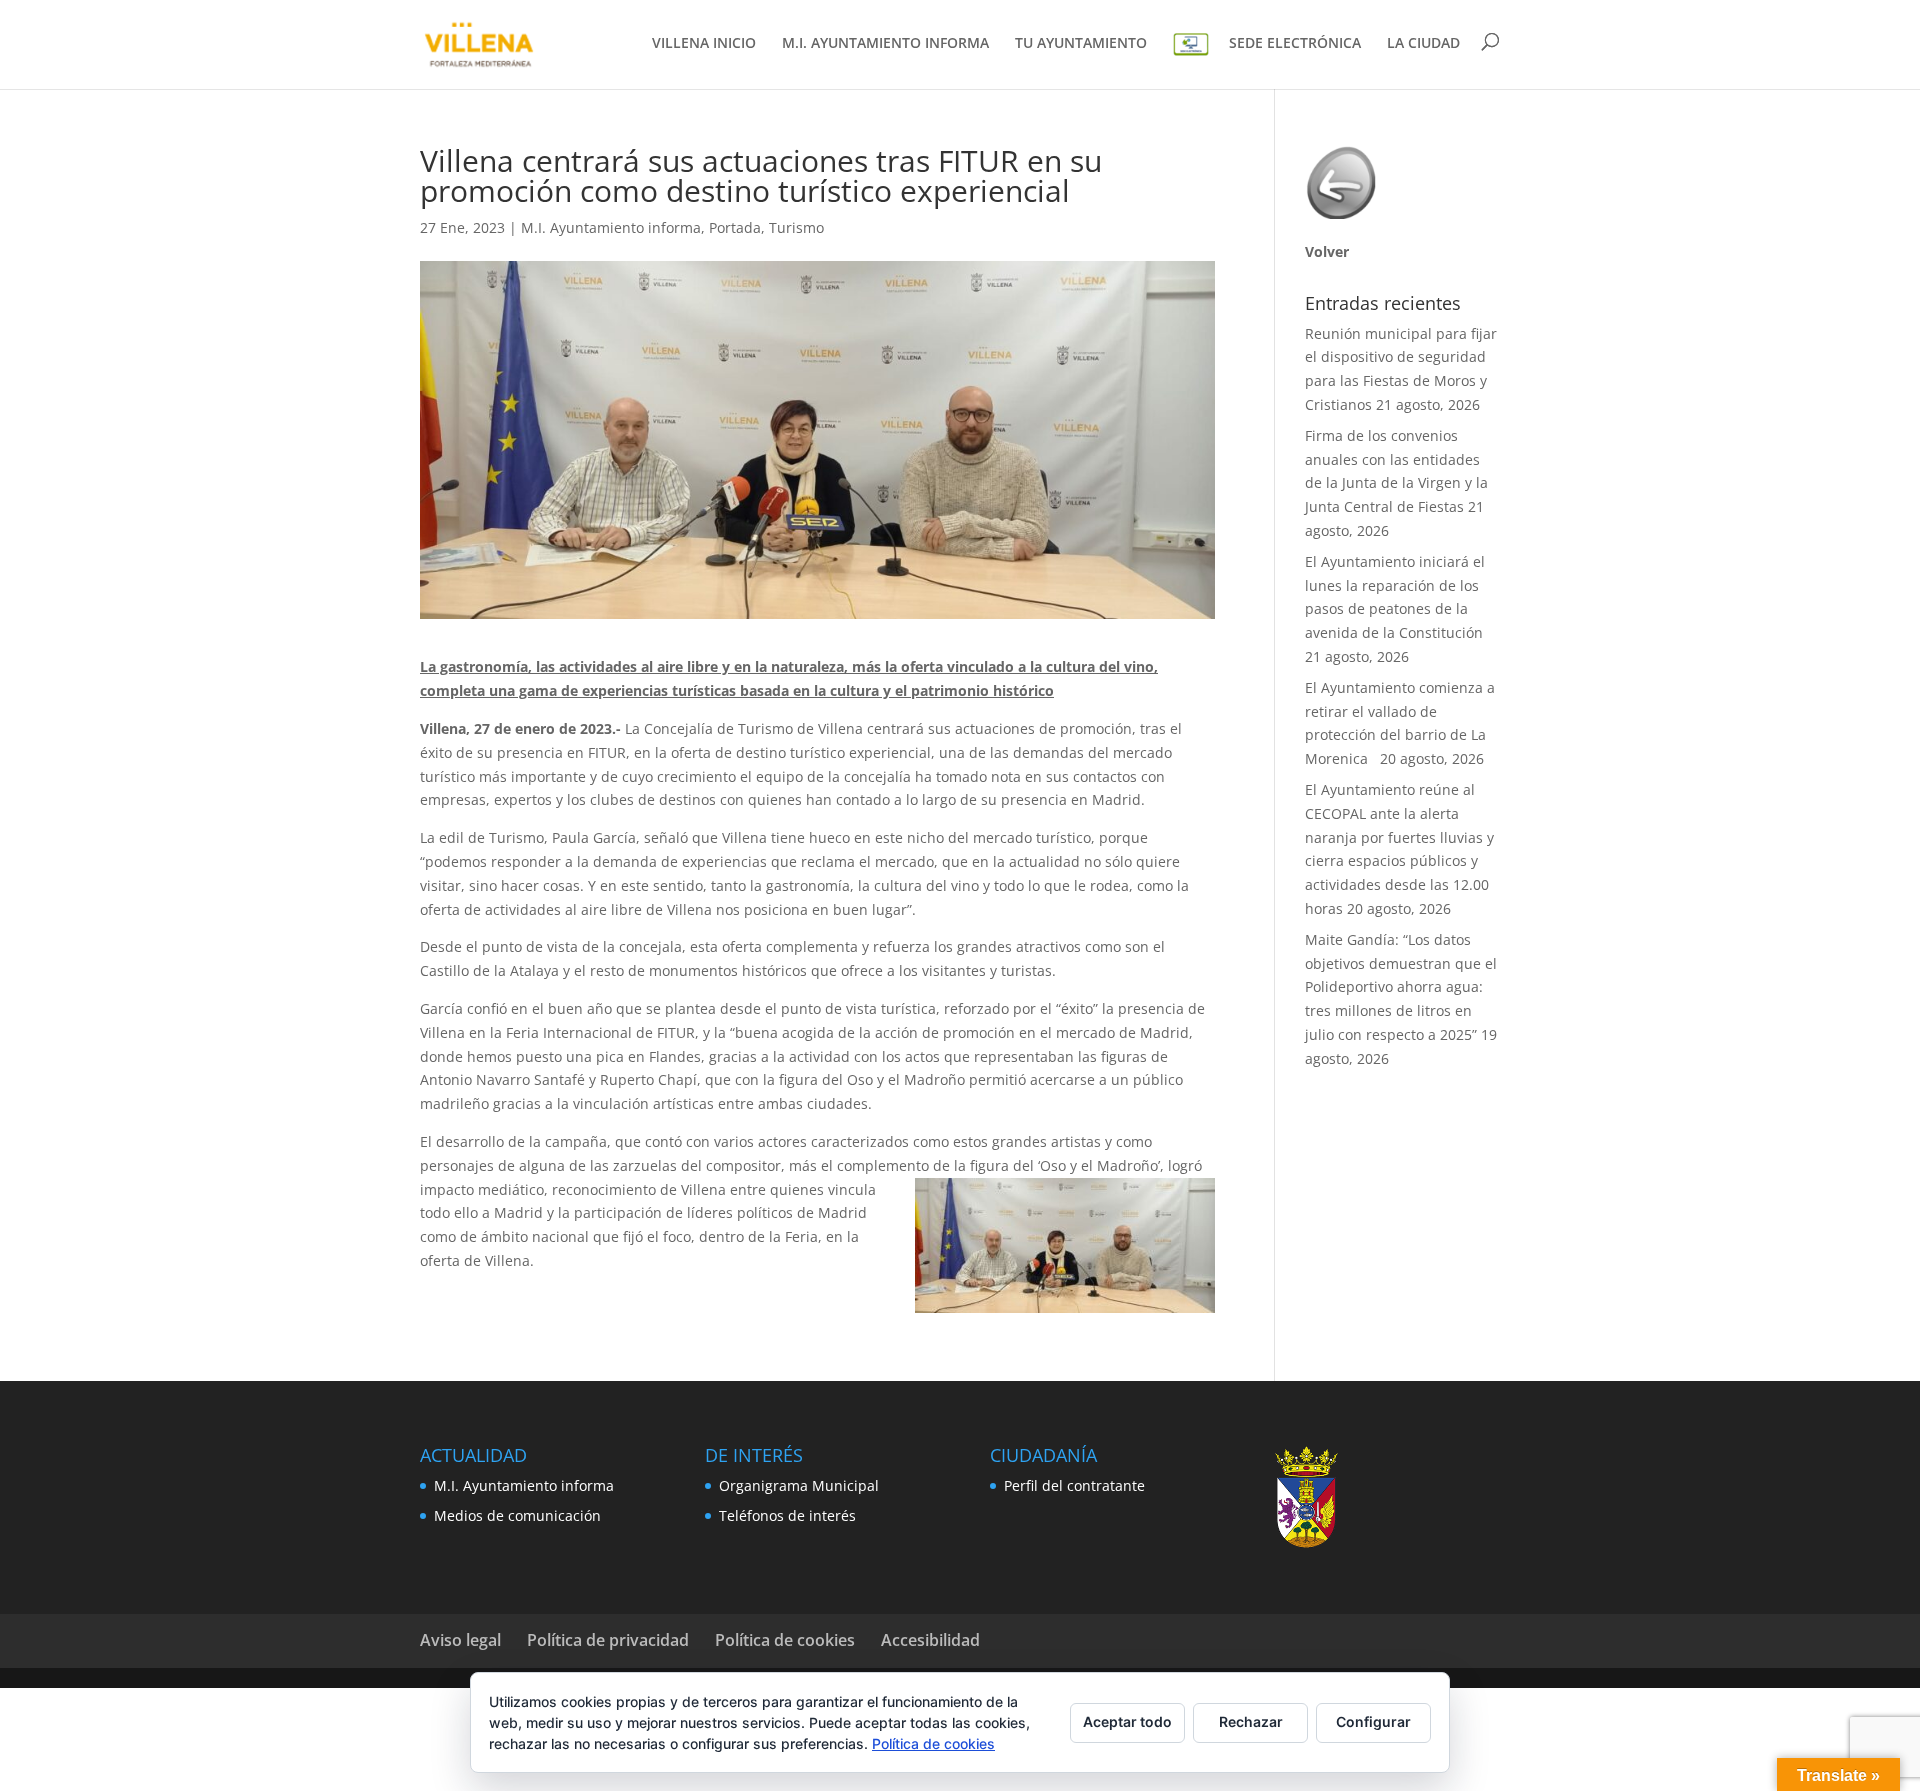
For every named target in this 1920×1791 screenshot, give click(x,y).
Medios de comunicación (517, 1515)
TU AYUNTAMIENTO (1081, 44)
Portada (735, 227)
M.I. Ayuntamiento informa (611, 227)
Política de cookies (785, 1640)
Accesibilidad (930, 1640)
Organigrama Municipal (799, 1485)
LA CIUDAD (1423, 44)
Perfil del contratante (1074, 1485)
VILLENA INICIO (704, 44)
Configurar (1373, 1721)
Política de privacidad (608, 1640)
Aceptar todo (1127, 1721)
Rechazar (1251, 1721)
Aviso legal (460, 1640)
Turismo (796, 227)
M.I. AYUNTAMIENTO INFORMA (885, 44)
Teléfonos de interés (787, 1515)
